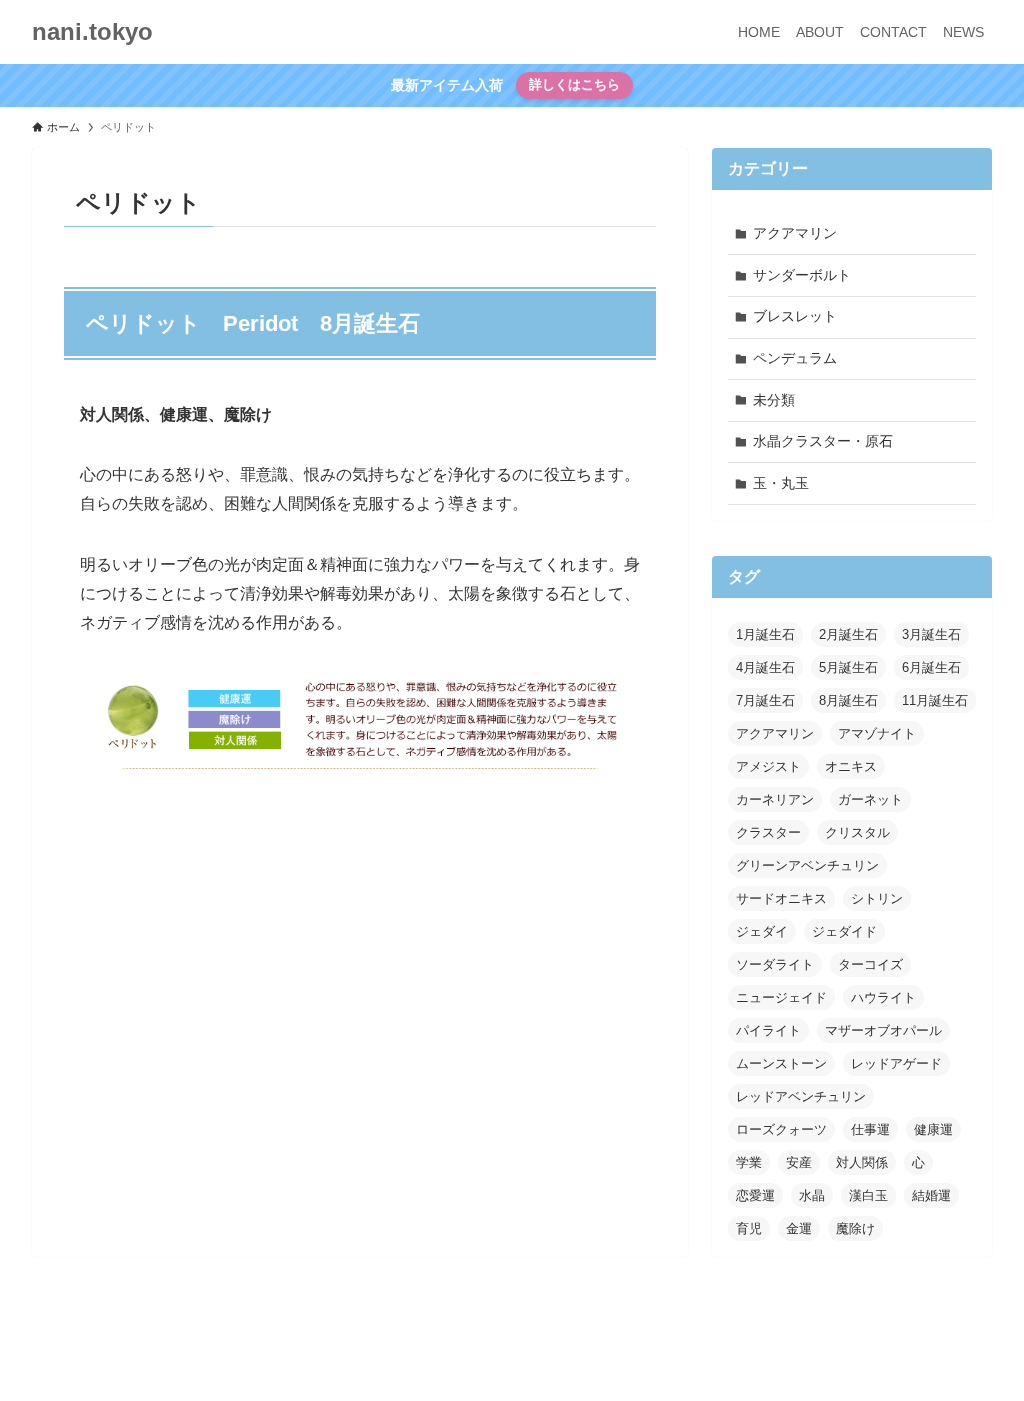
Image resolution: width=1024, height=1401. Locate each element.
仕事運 (870, 1129)
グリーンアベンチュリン (807, 865)
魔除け (855, 1228)
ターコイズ (870, 964)
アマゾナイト (877, 733)
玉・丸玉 (781, 483)
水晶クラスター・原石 (823, 441)
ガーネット (870, 799)
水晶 (812, 1195)
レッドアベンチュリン (801, 1096)
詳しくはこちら (574, 84)
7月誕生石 (765, 700)
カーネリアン (775, 799)
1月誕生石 (765, 634)
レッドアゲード (896, 1063)
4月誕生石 (765, 667)
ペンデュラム (795, 358)
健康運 (933, 1129)
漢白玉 (868, 1195)
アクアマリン (795, 233)
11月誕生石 (935, 700)
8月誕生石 (848, 700)
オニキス (851, 766)
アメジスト (768, 766)
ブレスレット (795, 316)
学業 (749, 1162)
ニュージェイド (781, 997)
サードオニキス (781, 898)
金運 (799, 1228)
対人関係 (862, 1162)
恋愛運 (755, 1195)
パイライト (768, 1030)
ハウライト (883, 997)
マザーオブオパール (883, 1030)
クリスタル (857, 832)
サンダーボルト (802, 275)
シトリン (877, 898)
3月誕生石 (931, 634)
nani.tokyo (92, 32)
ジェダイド (844, 931)
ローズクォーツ (781, 1129)
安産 (799, 1162)
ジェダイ (762, 931)
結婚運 (931, 1195)
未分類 (774, 400)
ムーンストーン (781, 1063)
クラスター (768, 832)
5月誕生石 (848, 667)
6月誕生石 (931, 667)
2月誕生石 (848, 634)
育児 (749, 1228)
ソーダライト (775, 964)
